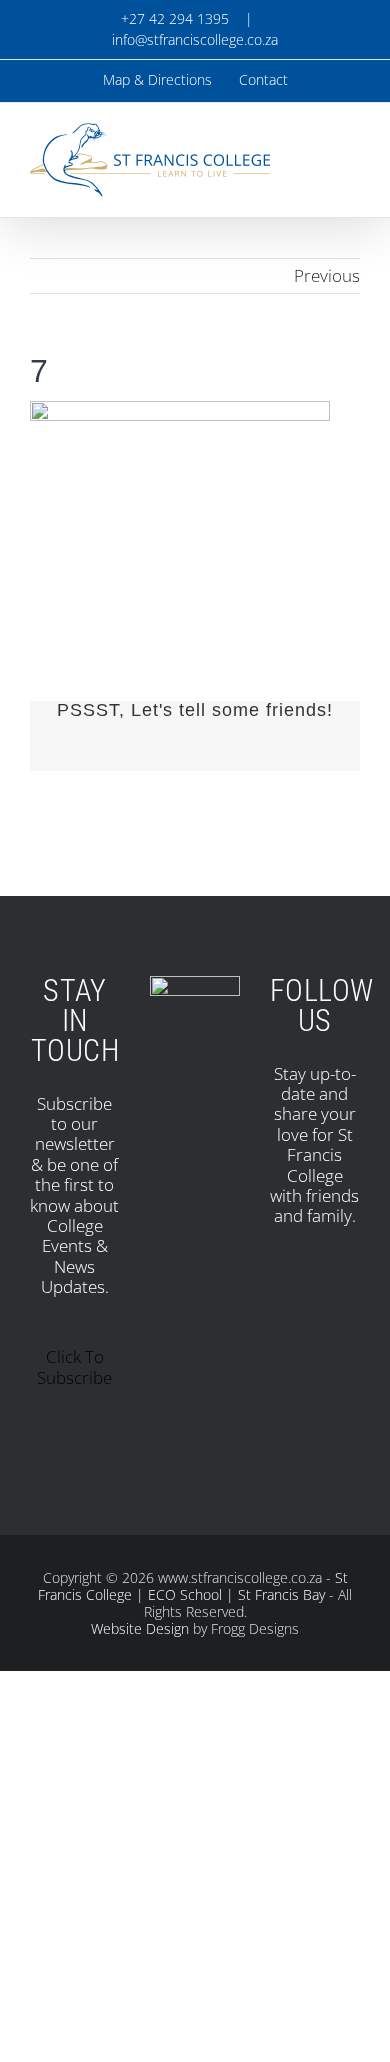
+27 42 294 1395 (173, 18)
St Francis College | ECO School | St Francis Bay (193, 1586)
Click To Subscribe (74, 1366)
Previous (327, 275)
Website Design (140, 1628)
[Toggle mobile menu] (352, 149)
